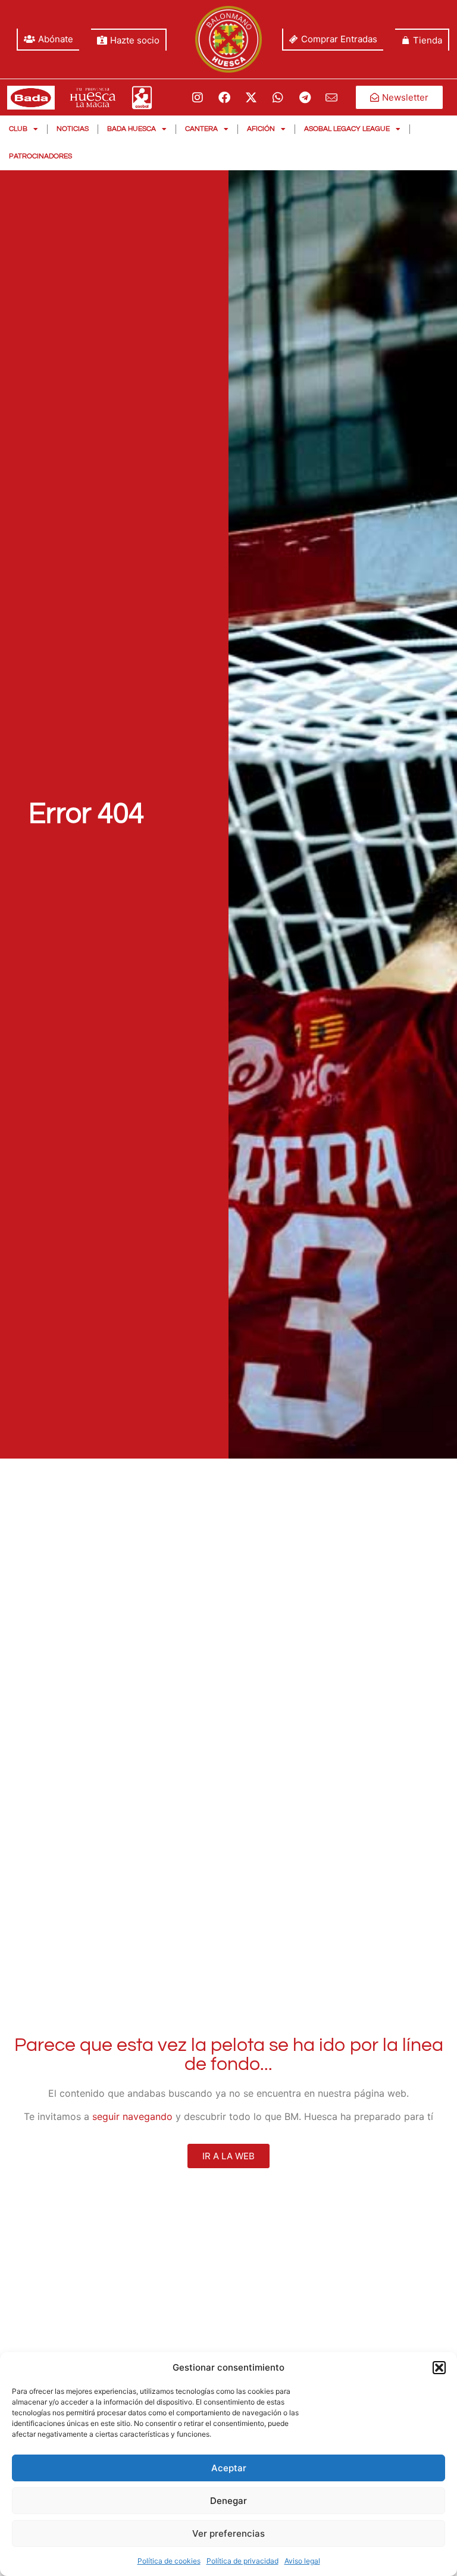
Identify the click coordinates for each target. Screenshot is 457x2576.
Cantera (201, 129)
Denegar (228, 2501)
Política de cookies (169, 2561)
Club (18, 129)
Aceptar (229, 2468)
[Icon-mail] (331, 98)
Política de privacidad (242, 2561)
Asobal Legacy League (347, 129)
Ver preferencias (228, 2533)
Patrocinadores (40, 156)
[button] (439, 2368)
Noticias (73, 129)
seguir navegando (132, 2116)
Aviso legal (302, 2561)
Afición (261, 129)
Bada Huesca (132, 129)
